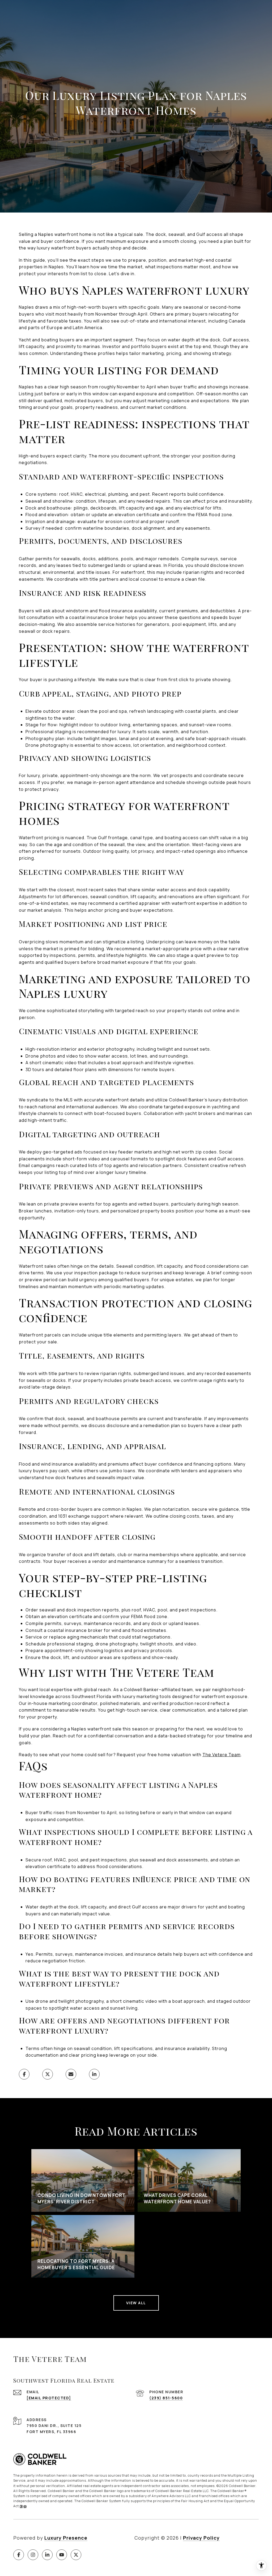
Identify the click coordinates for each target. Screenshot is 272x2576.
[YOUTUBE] (62, 2555)
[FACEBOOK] (19, 2555)
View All (136, 2303)
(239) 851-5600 (166, 2398)
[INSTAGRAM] (33, 2555)
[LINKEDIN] (47, 2555)
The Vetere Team (222, 1755)
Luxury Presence (66, 2538)
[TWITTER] (76, 2555)
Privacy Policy (201, 2538)
